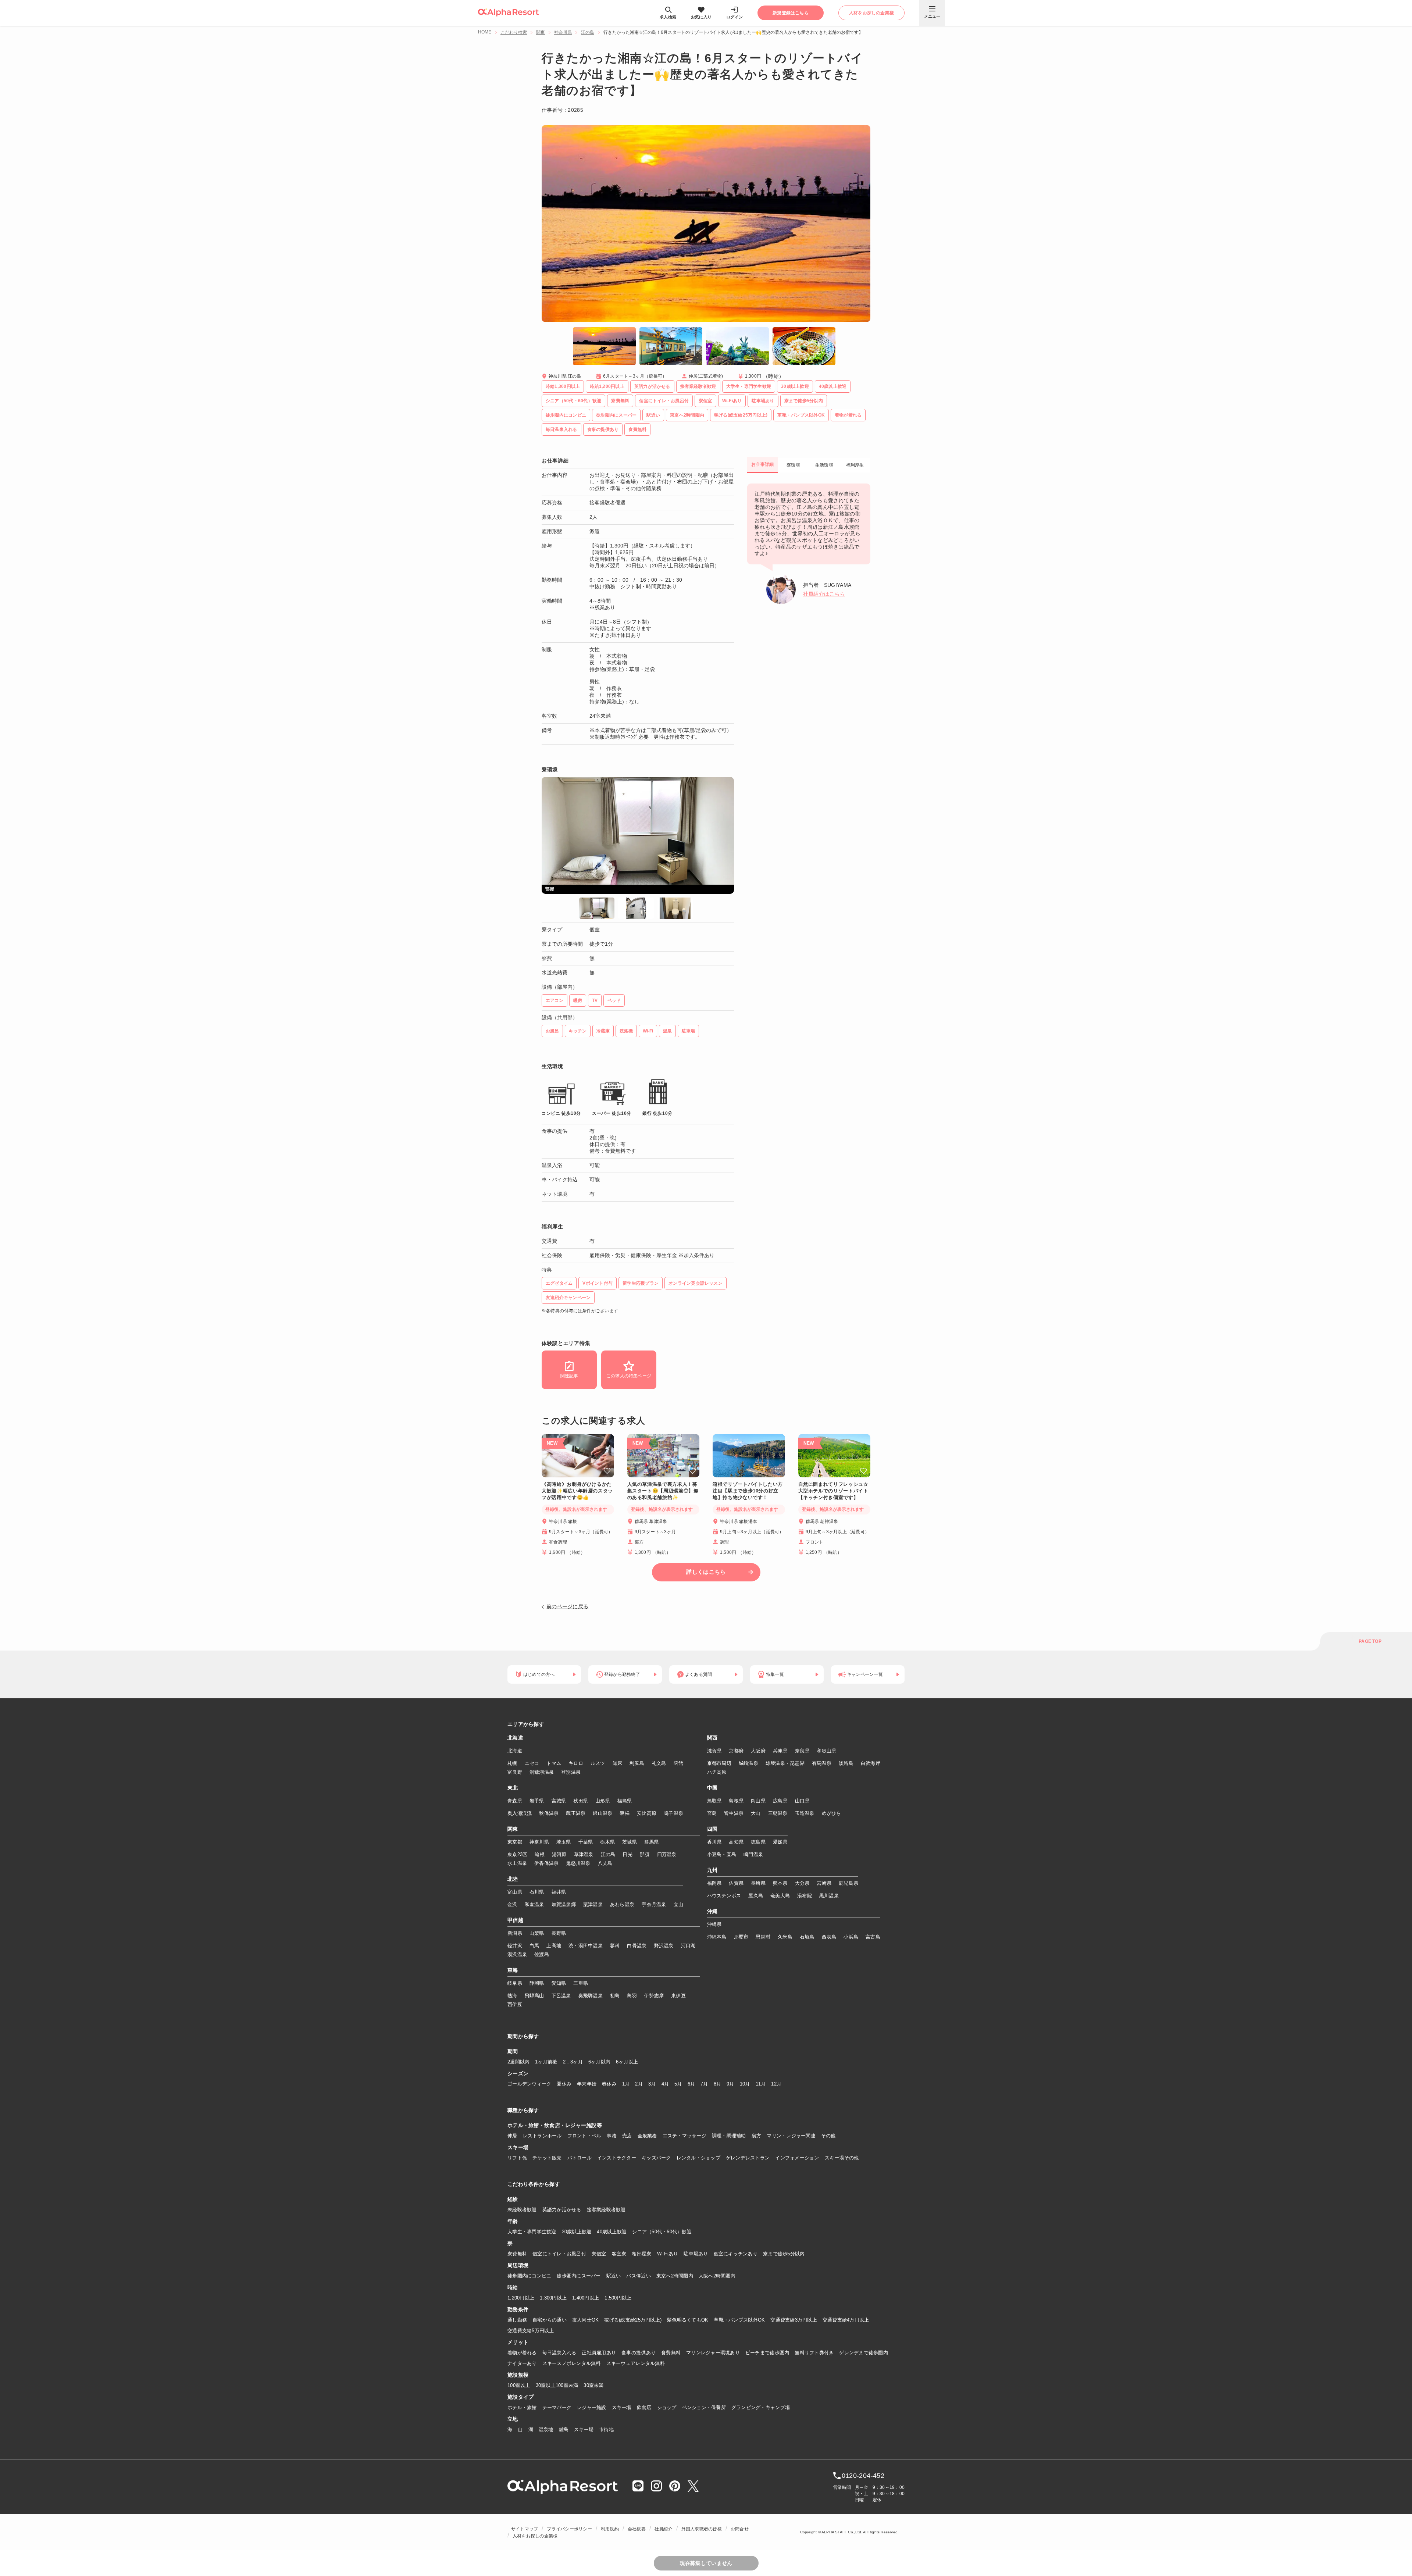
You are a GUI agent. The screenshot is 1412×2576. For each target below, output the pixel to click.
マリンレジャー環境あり (713, 2353)
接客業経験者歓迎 (606, 2210)
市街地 (606, 2429)
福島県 (625, 1801)
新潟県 (515, 1933)
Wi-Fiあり (668, 2254)
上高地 (554, 1946)
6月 (691, 2084)
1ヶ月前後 (546, 2062)
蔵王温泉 (576, 1813)
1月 (626, 2084)
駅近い (614, 2276)
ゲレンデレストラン (748, 2158)
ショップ (667, 2407)
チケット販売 (547, 2158)
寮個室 (599, 2254)
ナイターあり (522, 2363)
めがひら (832, 1813)
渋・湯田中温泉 (586, 1946)
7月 (704, 2084)
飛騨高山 (534, 1996)
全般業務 (647, 2136)
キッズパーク (656, 2158)
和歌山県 (826, 1751)
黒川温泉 (829, 1896)
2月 (639, 2084)
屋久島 (756, 1896)
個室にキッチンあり (736, 2254)
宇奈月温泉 (654, 1904)
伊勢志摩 (654, 1996)
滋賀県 (714, 1751)
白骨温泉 (637, 1946)
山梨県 (537, 1933)
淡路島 (846, 1763)
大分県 (802, 1883)
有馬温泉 (822, 1763)
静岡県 (537, 1983)
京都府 (736, 1751)
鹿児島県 (848, 1883)
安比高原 (647, 1813)
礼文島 (659, 1763)
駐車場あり (696, 2254)
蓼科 (615, 1946)
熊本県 (780, 1883)
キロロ (576, 1763)
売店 (627, 2136)
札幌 (512, 1763)
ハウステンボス (724, 1896)
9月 (730, 2084)
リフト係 (517, 2158)
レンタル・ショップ (698, 2158)
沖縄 (712, 1912)
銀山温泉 (602, 1813)
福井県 (559, 1892)
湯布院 (805, 1896)
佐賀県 (736, 1883)
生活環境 (824, 465)
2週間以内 (518, 2062)
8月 (718, 2084)
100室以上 (519, 2385)
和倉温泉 (534, 1904)
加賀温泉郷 (564, 1904)
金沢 (512, 1904)
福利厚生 (855, 465)
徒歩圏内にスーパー (579, 2276)
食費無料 (671, 2353)
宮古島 (873, 1937)
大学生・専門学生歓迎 (532, 2232)
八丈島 (605, 1863)
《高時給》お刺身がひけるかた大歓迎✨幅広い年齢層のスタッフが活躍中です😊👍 (577, 1491)
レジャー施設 (592, 2407)
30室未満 (593, 2385)
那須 (645, 1854)
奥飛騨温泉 (591, 1996)
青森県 (515, 1801)
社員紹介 (664, 2529)
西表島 (829, 1937)
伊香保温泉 (546, 1863)
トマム (554, 1763)
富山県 (515, 1892)
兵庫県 (780, 1751)
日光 (627, 1854)
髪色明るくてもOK (688, 2320)
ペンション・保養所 (704, 2407)
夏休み (564, 2084)
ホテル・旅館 (522, 2407)
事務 (612, 2136)
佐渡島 (542, 1954)
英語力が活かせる (562, 2210)
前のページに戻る (567, 1606)
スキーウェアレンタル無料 (636, 2363)
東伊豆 (678, 1996)
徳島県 (758, 1842)
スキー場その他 (842, 2158)
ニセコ (532, 1763)
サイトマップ (525, 2529)
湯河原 (559, 1854)
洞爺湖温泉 (542, 1772)
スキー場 (622, 2407)
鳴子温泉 (673, 1813)
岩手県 (537, 1801)
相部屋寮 (641, 2254)
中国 (712, 1788)
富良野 (515, 1772)
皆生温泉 (734, 1813)
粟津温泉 (593, 1904)
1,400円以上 (586, 2298)
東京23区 (517, 1854)
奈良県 (802, 1751)
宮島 (712, 1813)
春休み (609, 2084)
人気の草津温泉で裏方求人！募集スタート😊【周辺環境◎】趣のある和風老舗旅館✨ (663, 1491)
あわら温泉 (622, 1904)
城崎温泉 (748, 1763)
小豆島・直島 (722, 1854)
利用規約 (610, 2529)
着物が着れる (522, 2353)
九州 (712, 1870)
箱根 (540, 1854)
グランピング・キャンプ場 (761, 2407)
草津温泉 (584, 1854)
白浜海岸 (871, 1763)
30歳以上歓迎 (577, 2232)
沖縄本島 (717, 1937)
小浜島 (851, 1937)
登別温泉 (571, 1772)
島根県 (736, 1801)
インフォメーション (797, 2158)
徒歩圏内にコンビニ (529, 2276)
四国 (712, 1829)
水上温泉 (517, 1863)
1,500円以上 (618, 2298)
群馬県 (652, 1842)
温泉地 (546, 2429)
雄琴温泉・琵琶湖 (785, 1763)
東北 (513, 1788)
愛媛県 (780, 1842)
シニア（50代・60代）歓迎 (662, 2232)
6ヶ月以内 (599, 2062)
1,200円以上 (521, 2298)
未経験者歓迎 (522, 2210)
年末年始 (587, 2084)
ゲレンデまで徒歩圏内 (864, 2353)
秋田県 (581, 1801)
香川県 (714, 1842)
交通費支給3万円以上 (794, 2320)
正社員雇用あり (599, 2353)
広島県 (780, 1801)
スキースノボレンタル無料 (572, 2363)
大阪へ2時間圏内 (717, 2276)
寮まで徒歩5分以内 (784, 2254)
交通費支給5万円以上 (531, 2331)
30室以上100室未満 (557, 2385)
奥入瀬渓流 (520, 1813)
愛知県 (559, 1983)
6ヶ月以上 (627, 2062)
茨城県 (630, 1842)
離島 (564, 2429)
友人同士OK (586, 2320)
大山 (756, 1813)
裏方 (757, 2136)
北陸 (513, 1879)
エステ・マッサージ (684, 2136)
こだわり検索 (514, 32)
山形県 (603, 1801)
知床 (618, 1763)
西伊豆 (515, 2004)
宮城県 (559, 1801)
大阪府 (758, 1751)
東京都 (515, 1842)
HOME (485, 32)
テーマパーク (557, 2407)
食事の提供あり (639, 2353)
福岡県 (714, 1883)
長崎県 (758, 1883)
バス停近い (638, 2276)
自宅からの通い (550, 2320)
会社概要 (637, 2529)
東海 (513, 1970)
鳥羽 (632, 1996)
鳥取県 (714, 1801)
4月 (665, 2084)
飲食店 (644, 2407)
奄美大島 (780, 1896)
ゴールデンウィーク (529, 2084)
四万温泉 (667, 1854)
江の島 (588, 32)
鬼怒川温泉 (578, 1863)
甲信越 (515, 1920)
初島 (615, 1996)
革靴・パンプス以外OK (739, 2320)
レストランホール (542, 2136)
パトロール (580, 2158)
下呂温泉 (561, 1996)
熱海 (512, 1996)
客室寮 (619, 2254)
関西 (712, 1738)
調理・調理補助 (729, 2136)
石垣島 (807, 1937)
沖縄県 (714, 1924)
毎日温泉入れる (559, 2353)
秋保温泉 (549, 1813)
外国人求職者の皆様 (702, 2529)
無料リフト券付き (814, 2353)
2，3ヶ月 (573, 2062)
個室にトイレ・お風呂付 (559, 2254)
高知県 (736, 1842)
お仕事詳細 (762, 464)
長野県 (559, 1933)
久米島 (785, 1937)
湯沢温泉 (517, 1954)
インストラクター (617, 2158)
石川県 (537, 1892)
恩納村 (763, 1937)
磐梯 (625, 1813)
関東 (541, 32)
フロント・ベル (584, 2136)
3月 (652, 2084)
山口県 (802, 1801)
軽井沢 (515, 1946)
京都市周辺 (719, 1763)
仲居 (512, 2136)
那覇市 (741, 1937)
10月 (745, 2084)
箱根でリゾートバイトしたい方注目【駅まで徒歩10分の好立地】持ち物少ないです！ (748, 1491)
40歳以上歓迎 (612, 2232)
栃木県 (607, 1842)
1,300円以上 (553, 2298)
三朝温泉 (778, 1813)
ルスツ (598, 1763)
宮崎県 (824, 1883)
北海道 (515, 1738)
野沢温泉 (664, 1946)
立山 (679, 1904)
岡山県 (758, 1801)
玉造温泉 (805, 1813)
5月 (678, 2084)
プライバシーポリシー (569, 2529)
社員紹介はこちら (824, 594)
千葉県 (586, 1842)
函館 (679, 1763)
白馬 (534, 1946)
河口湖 (688, 1946)
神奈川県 (563, 32)
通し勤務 (517, 2320)
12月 (776, 2084)
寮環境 (793, 465)
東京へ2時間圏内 (675, 2276)
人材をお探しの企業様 (535, 2536)
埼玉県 (564, 1842)
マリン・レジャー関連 (791, 2136)
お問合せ (740, 2529)
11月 (761, 2084)
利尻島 (637, 1763)
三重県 (581, 1983)
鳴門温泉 (753, 1854)
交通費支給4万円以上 (846, 2320)
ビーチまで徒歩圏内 (767, 2353)
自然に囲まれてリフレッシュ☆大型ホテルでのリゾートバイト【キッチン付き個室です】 (833, 1491)
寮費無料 (517, 2254)
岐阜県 (515, 1983)
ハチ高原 (717, 1772)
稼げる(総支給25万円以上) (633, 2320)
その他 (828, 2136)
